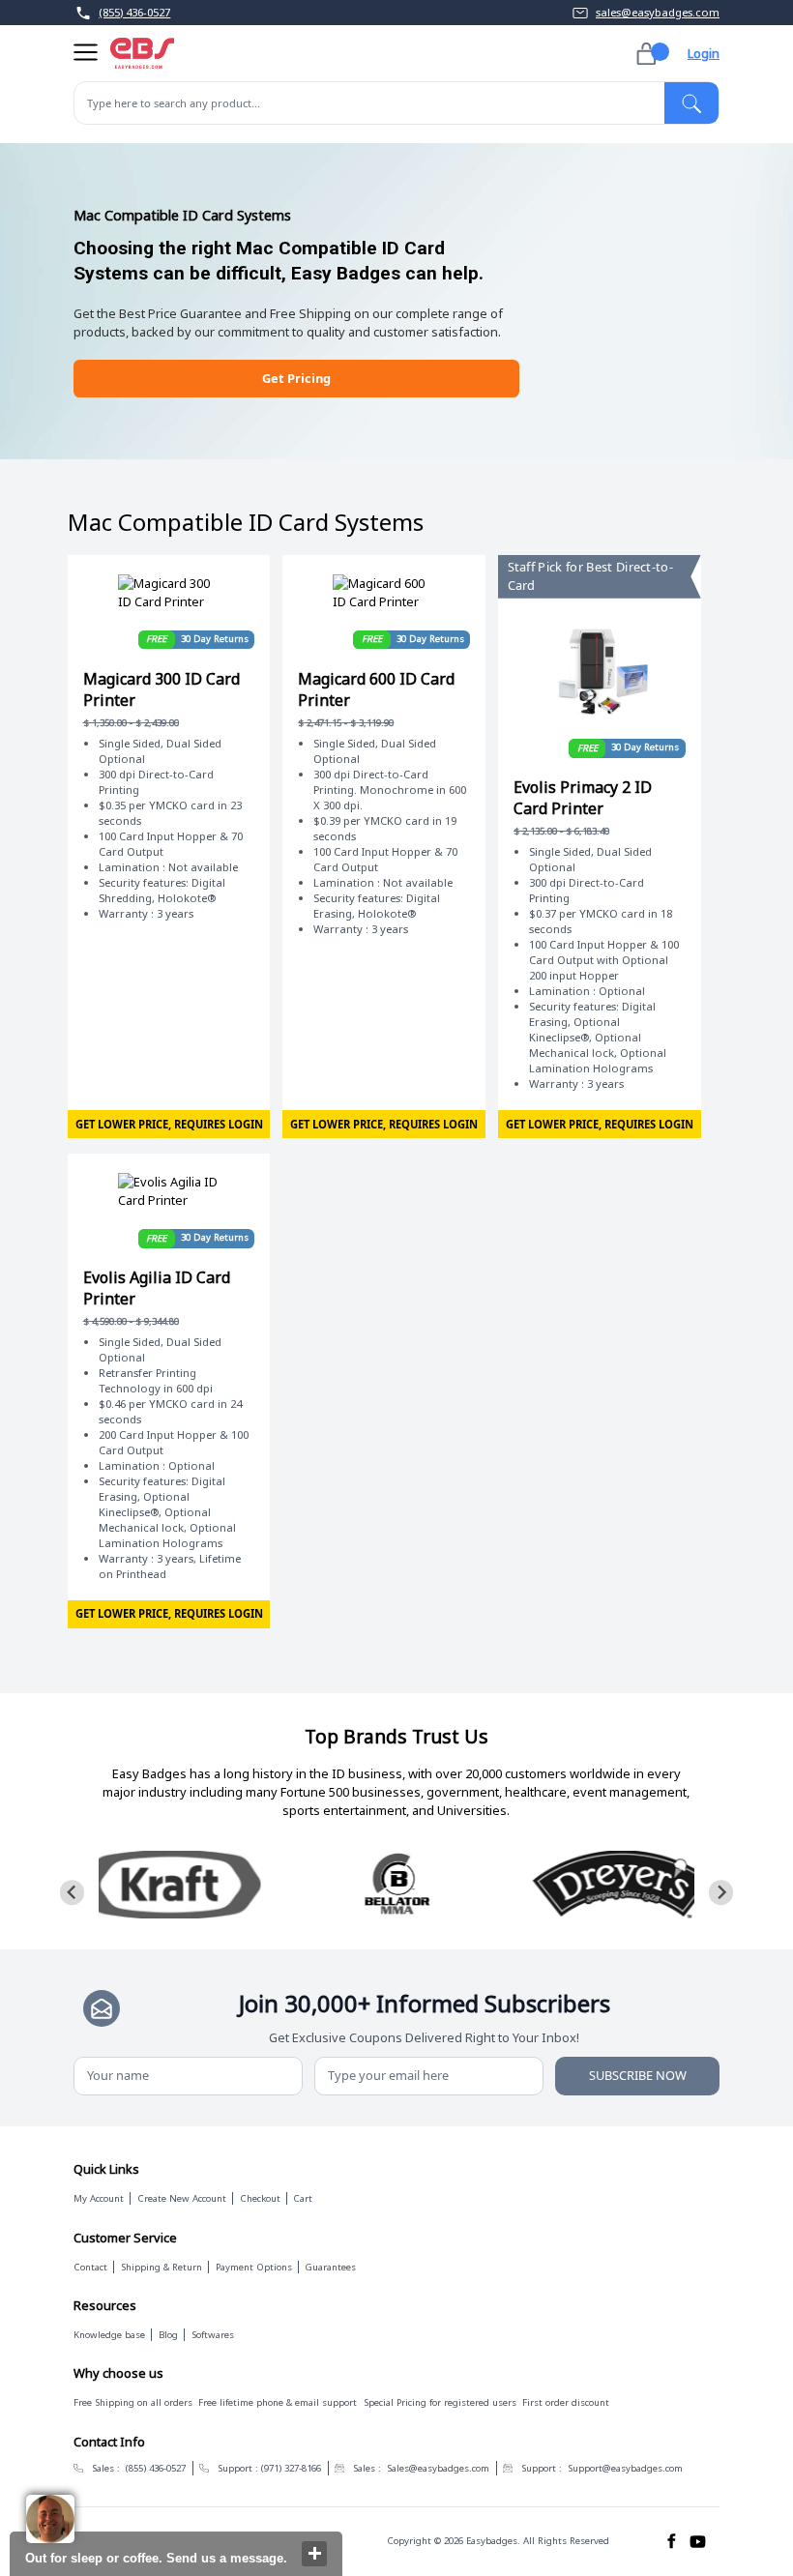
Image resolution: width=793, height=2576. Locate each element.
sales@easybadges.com (658, 12)
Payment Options (254, 2267)
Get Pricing (296, 378)
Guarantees (330, 2267)
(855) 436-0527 (134, 12)
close (314, 2554)
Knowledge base (109, 2335)
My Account (99, 2198)
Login (704, 53)
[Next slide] (721, 1892)
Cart (303, 2198)
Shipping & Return (162, 2267)
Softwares (213, 2335)
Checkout (260, 2198)
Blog (168, 2335)
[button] (86, 54)
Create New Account (182, 2198)
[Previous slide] (73, 1892)
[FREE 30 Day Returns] (169, 593)
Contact (90, 2267)
